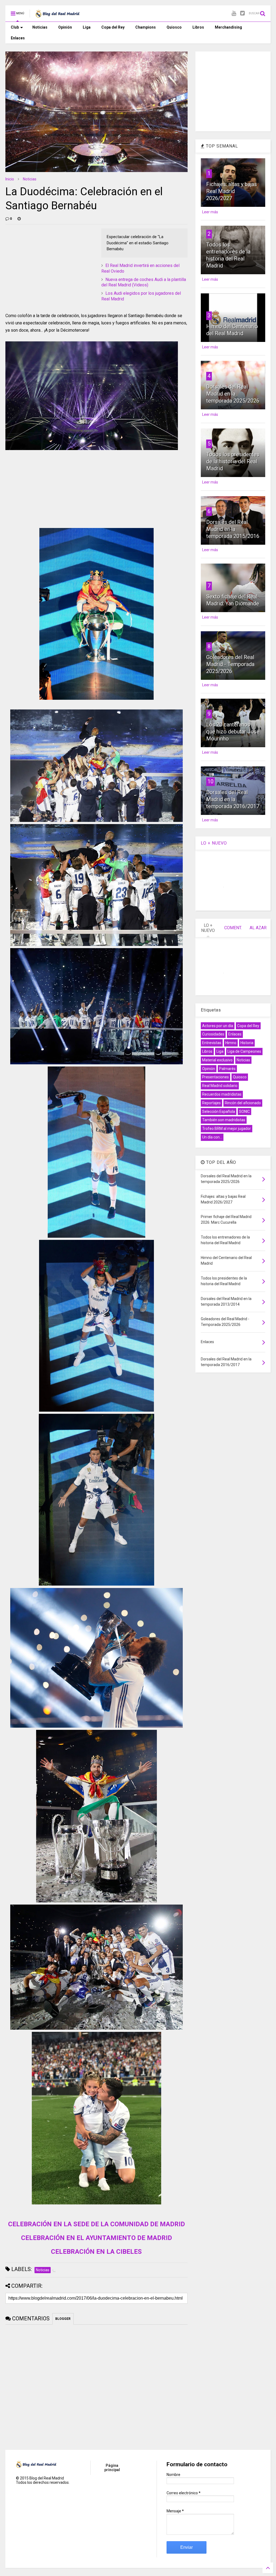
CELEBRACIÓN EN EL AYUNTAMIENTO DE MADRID (96, 2238)
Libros (198, 27)
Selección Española (219, 1112)
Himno (231, 1043)
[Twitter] (242, 13)
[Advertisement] (46, 262)
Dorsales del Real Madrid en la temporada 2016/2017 (233, 799)
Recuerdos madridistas (222, 1094)
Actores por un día (218, 1026)
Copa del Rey (113, 27)
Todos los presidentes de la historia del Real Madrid (233, 461)
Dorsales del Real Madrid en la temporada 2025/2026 (233, 394)
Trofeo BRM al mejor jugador (227, 1128)
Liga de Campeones (244, 1051)
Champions (146, 27)
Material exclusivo (217, 1060)
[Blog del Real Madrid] (57, 15)
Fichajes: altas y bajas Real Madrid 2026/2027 (232, 191)
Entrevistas (212, 1043)
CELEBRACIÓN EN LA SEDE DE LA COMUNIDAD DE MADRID (96, 2224)
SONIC (244, 1112)
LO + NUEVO (214, 843)
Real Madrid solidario (220, 1086)
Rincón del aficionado (243, 1103)
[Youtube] (234, 13)
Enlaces (18, 38)
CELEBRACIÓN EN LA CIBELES (96, 2252)
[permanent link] (19, 219)
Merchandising (228, 27)
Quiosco (174, 27)
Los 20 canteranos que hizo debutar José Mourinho (233, 732)
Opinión (65, 27)
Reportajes (211, 1103)
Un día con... (212, 1137)
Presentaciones (215, 1077)
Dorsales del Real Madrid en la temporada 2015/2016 (233, 529)
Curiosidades (213, 1034)
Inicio (10, 179)
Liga (87, 27)
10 (211, 781)
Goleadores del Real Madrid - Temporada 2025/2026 (230, 664)
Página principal (112, 2468)
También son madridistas (224, 1120)
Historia (247, 1043)
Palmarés (227, 1069)
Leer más (210, 212)
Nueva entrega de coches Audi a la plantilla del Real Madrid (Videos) (144, 282)
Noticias (40, 27)
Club (15, 27)
